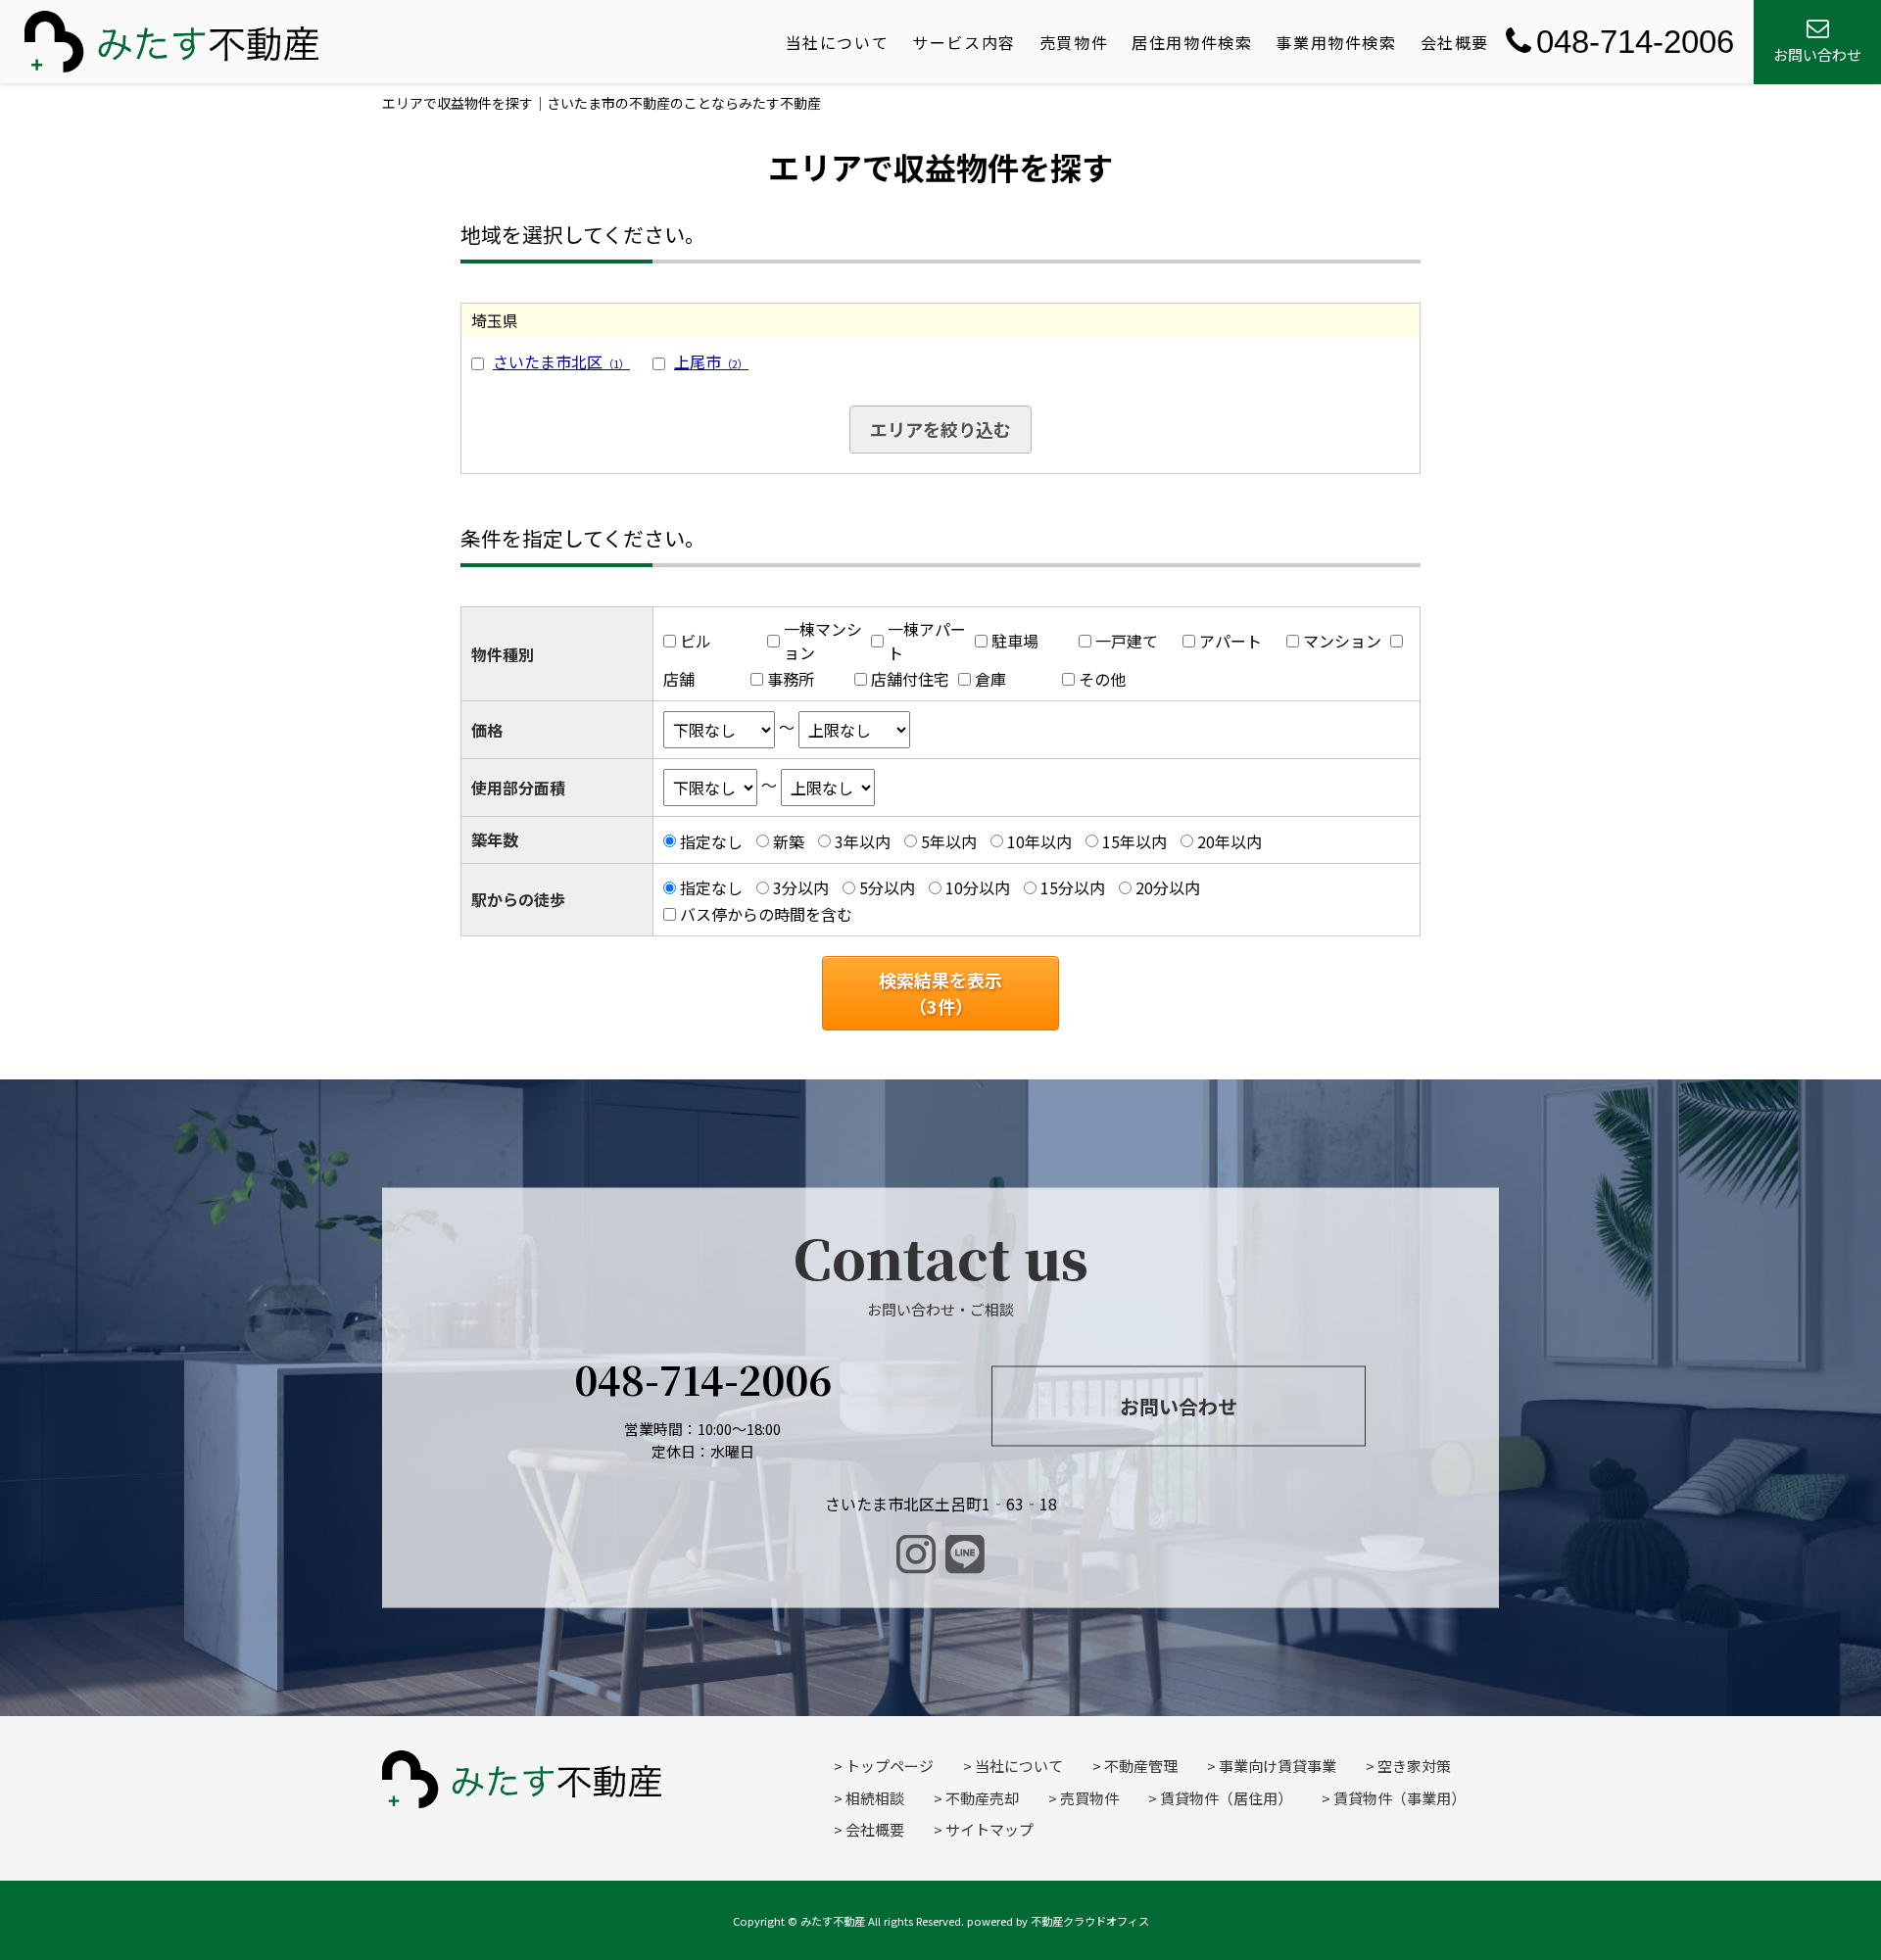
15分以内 (1073, 887)
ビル (696, 641)
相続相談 (875, 1798)
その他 (1102, 679)
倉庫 (990, 679)
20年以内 (1230, 841)
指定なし (711, 841)
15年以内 (1134, 841)
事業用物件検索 (1336, 42)
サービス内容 (964, 42)
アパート (1230, 641)
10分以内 (978, 887)
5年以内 (949, 841)
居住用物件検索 (1192, 42)
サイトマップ (989, 1829)
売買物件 (1074, 42)
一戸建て (1127, 641)
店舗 (679, 679)
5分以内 (887, 887)
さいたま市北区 (561, 361)
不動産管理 (1141, 1766)
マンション (1342, 641)
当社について (838, 42)
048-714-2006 (1635, 42)
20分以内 (1168, 887)
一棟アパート (927, 641)
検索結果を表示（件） (940, 993)
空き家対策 (1414, 1766)
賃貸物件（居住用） (1226, 1798)
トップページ (890, 1766)
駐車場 (1015, 641)
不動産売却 (982, 1798)
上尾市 (711, 361)
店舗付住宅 (910, 679)
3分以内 (801, 887)
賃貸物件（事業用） (1399, 1798)
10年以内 (1039, 841)
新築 (789, 841)
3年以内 (863, 841)
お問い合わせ (1179, 1405)
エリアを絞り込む (940, 429)
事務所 (791, 679)
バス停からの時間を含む (766, 914)
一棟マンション (823, 641)
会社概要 (1455, 42)
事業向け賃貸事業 (1278, 1766)
